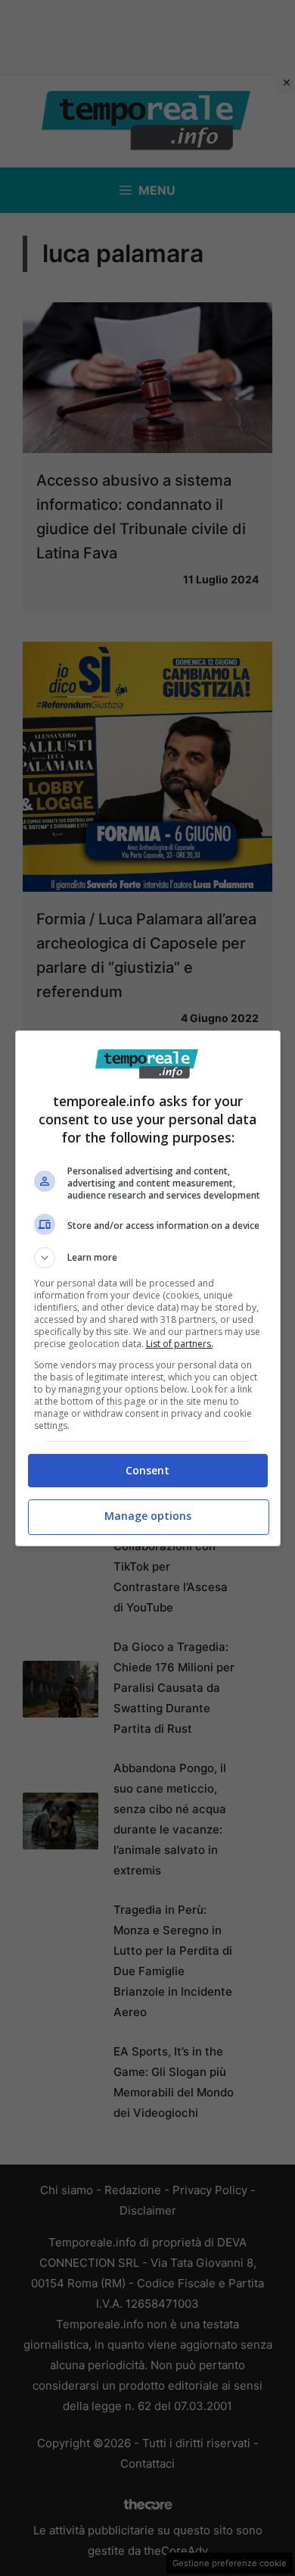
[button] (148, 1258)
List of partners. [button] (180, 1344)
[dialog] (148, 1288)
